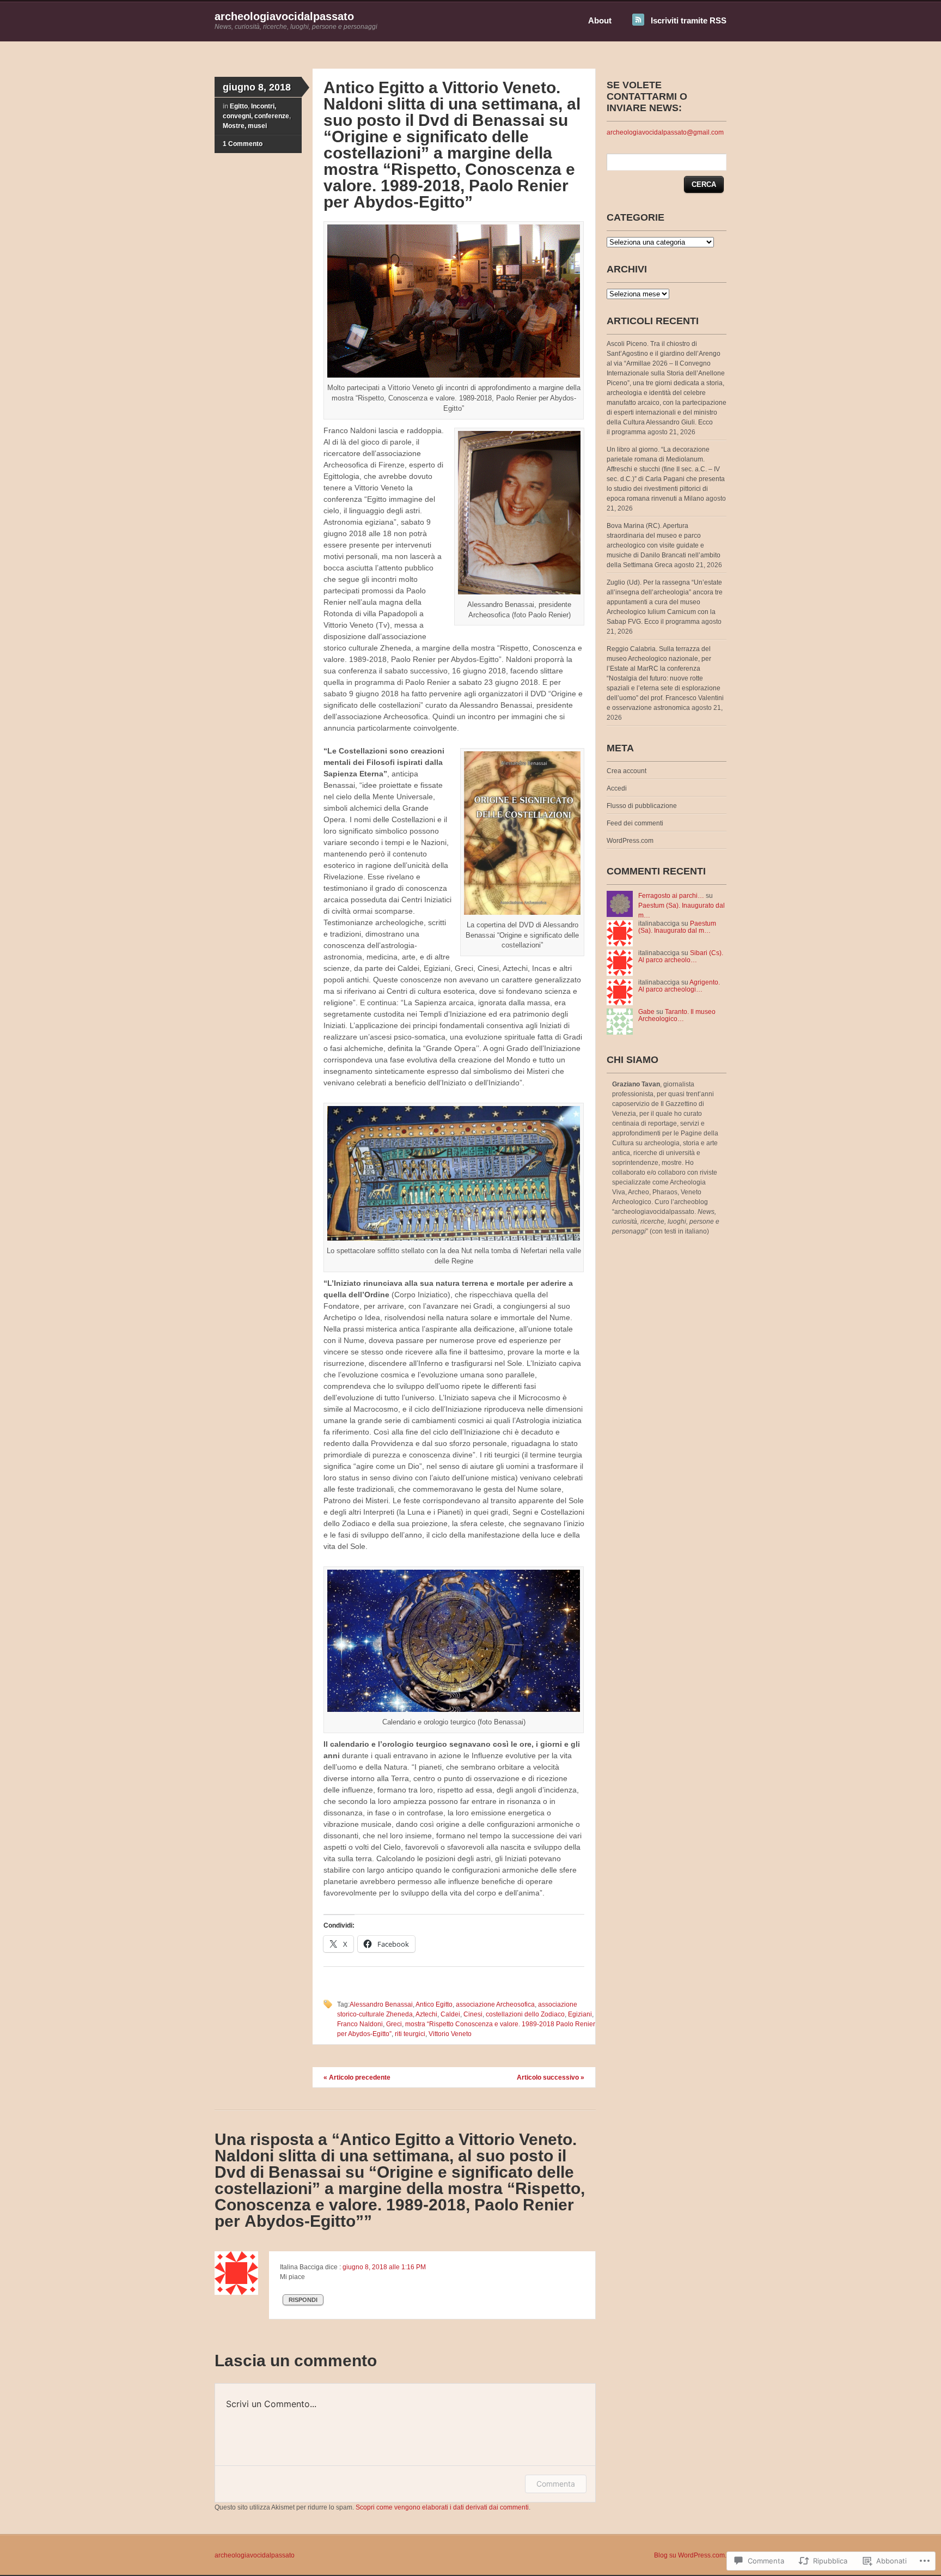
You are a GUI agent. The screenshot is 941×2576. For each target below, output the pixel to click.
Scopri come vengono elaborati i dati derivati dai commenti (442, 2507)
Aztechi (426, 2014)
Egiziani (580, 2014)
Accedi (617, 788)
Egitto (239, 106)
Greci (394, 2024)
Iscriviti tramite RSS (689, 20)
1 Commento (243, 144)
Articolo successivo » (551, 2077)
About (600, 20)
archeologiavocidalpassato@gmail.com (665, 132)
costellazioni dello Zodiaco (525, 2014)
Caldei (450, 2014)
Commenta (556, 2484)
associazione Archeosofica (495, 2004)
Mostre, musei (245, 126)
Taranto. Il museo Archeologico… (677, 1015)
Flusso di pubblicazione (642, 806)
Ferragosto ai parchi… (671, 896)
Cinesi (473, 2014)
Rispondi (303, 2300)
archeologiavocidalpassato (284, 16)
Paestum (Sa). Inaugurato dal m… (677, 927)
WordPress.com (630, 841)
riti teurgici (410, 2034)
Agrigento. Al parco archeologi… (679, 986)
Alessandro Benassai (381, 2004)
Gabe (646, 1012)
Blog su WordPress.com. (690, 2555)
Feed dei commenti (635, 823)
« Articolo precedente (357, 2077)
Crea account (627, 771)
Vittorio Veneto (450, 2034)
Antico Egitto (434, 2004)
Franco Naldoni (360, 2024)
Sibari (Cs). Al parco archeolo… (681, 956)
